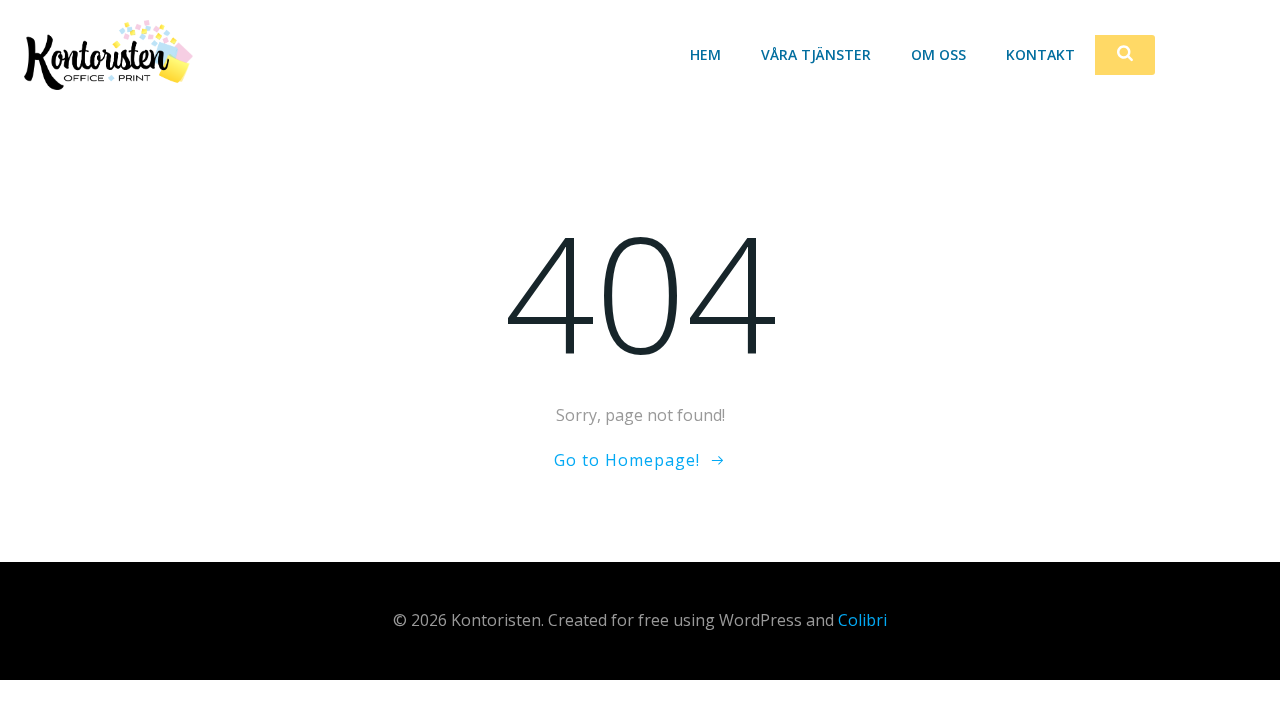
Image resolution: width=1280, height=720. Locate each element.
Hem (705, 54)
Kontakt (1040, 54)
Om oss (938, 54)
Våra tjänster (816, 54)
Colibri (862, 620)
